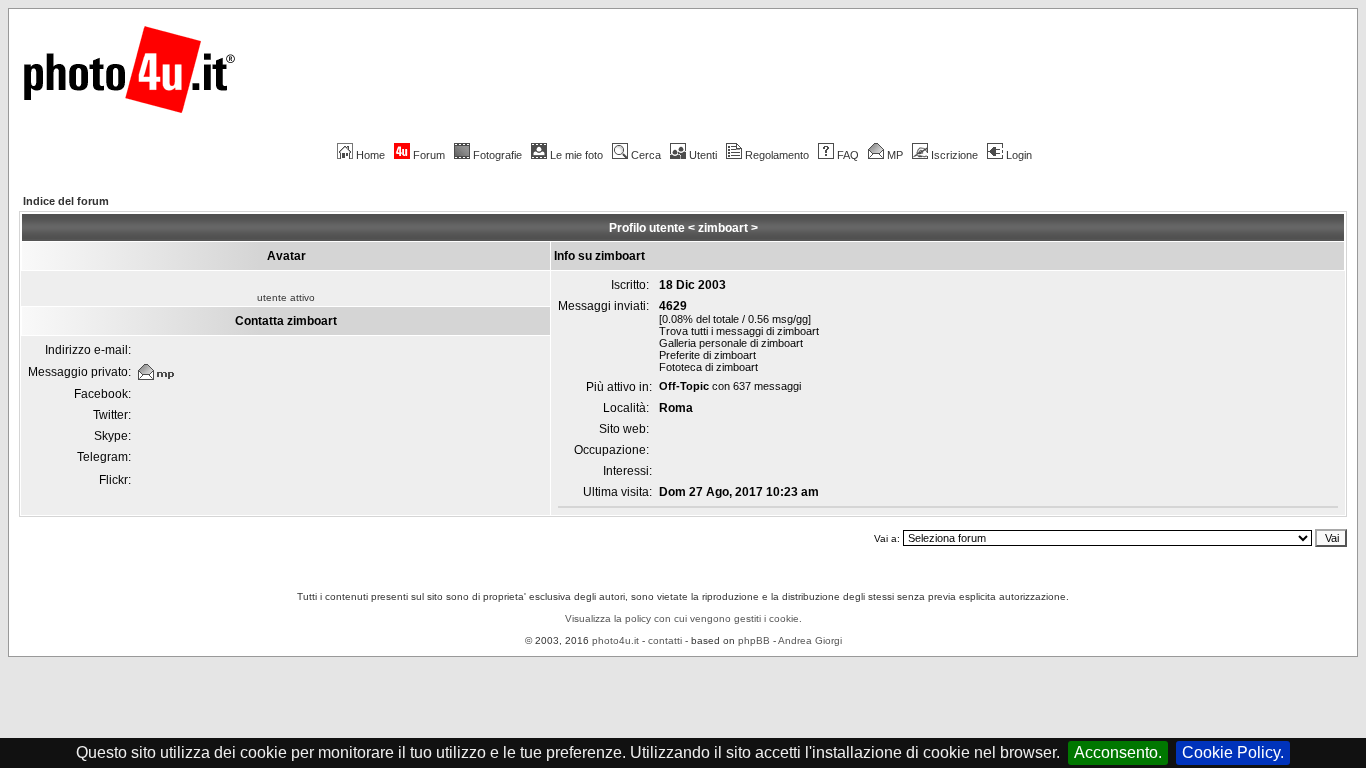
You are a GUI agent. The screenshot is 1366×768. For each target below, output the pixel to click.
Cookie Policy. (1233, 752)
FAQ (848, 155)
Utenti (703, 155)
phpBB (754, 640)
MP (895, 155)
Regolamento (777, 155)
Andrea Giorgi (810, 640)
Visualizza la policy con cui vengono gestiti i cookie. (683, 618)
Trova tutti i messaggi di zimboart (739, 331)
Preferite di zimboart (707, 355)
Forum (429, 155)
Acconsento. (1118, 752)
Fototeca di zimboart (708, 367)
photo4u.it (615, 640)
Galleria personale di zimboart (731, 343)
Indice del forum (66, 201)
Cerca (646, 155)
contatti (665, 640)
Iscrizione (954, 155)
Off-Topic (684, 386)
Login (1019, 155)
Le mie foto (576, 155)
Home (370, 155)
